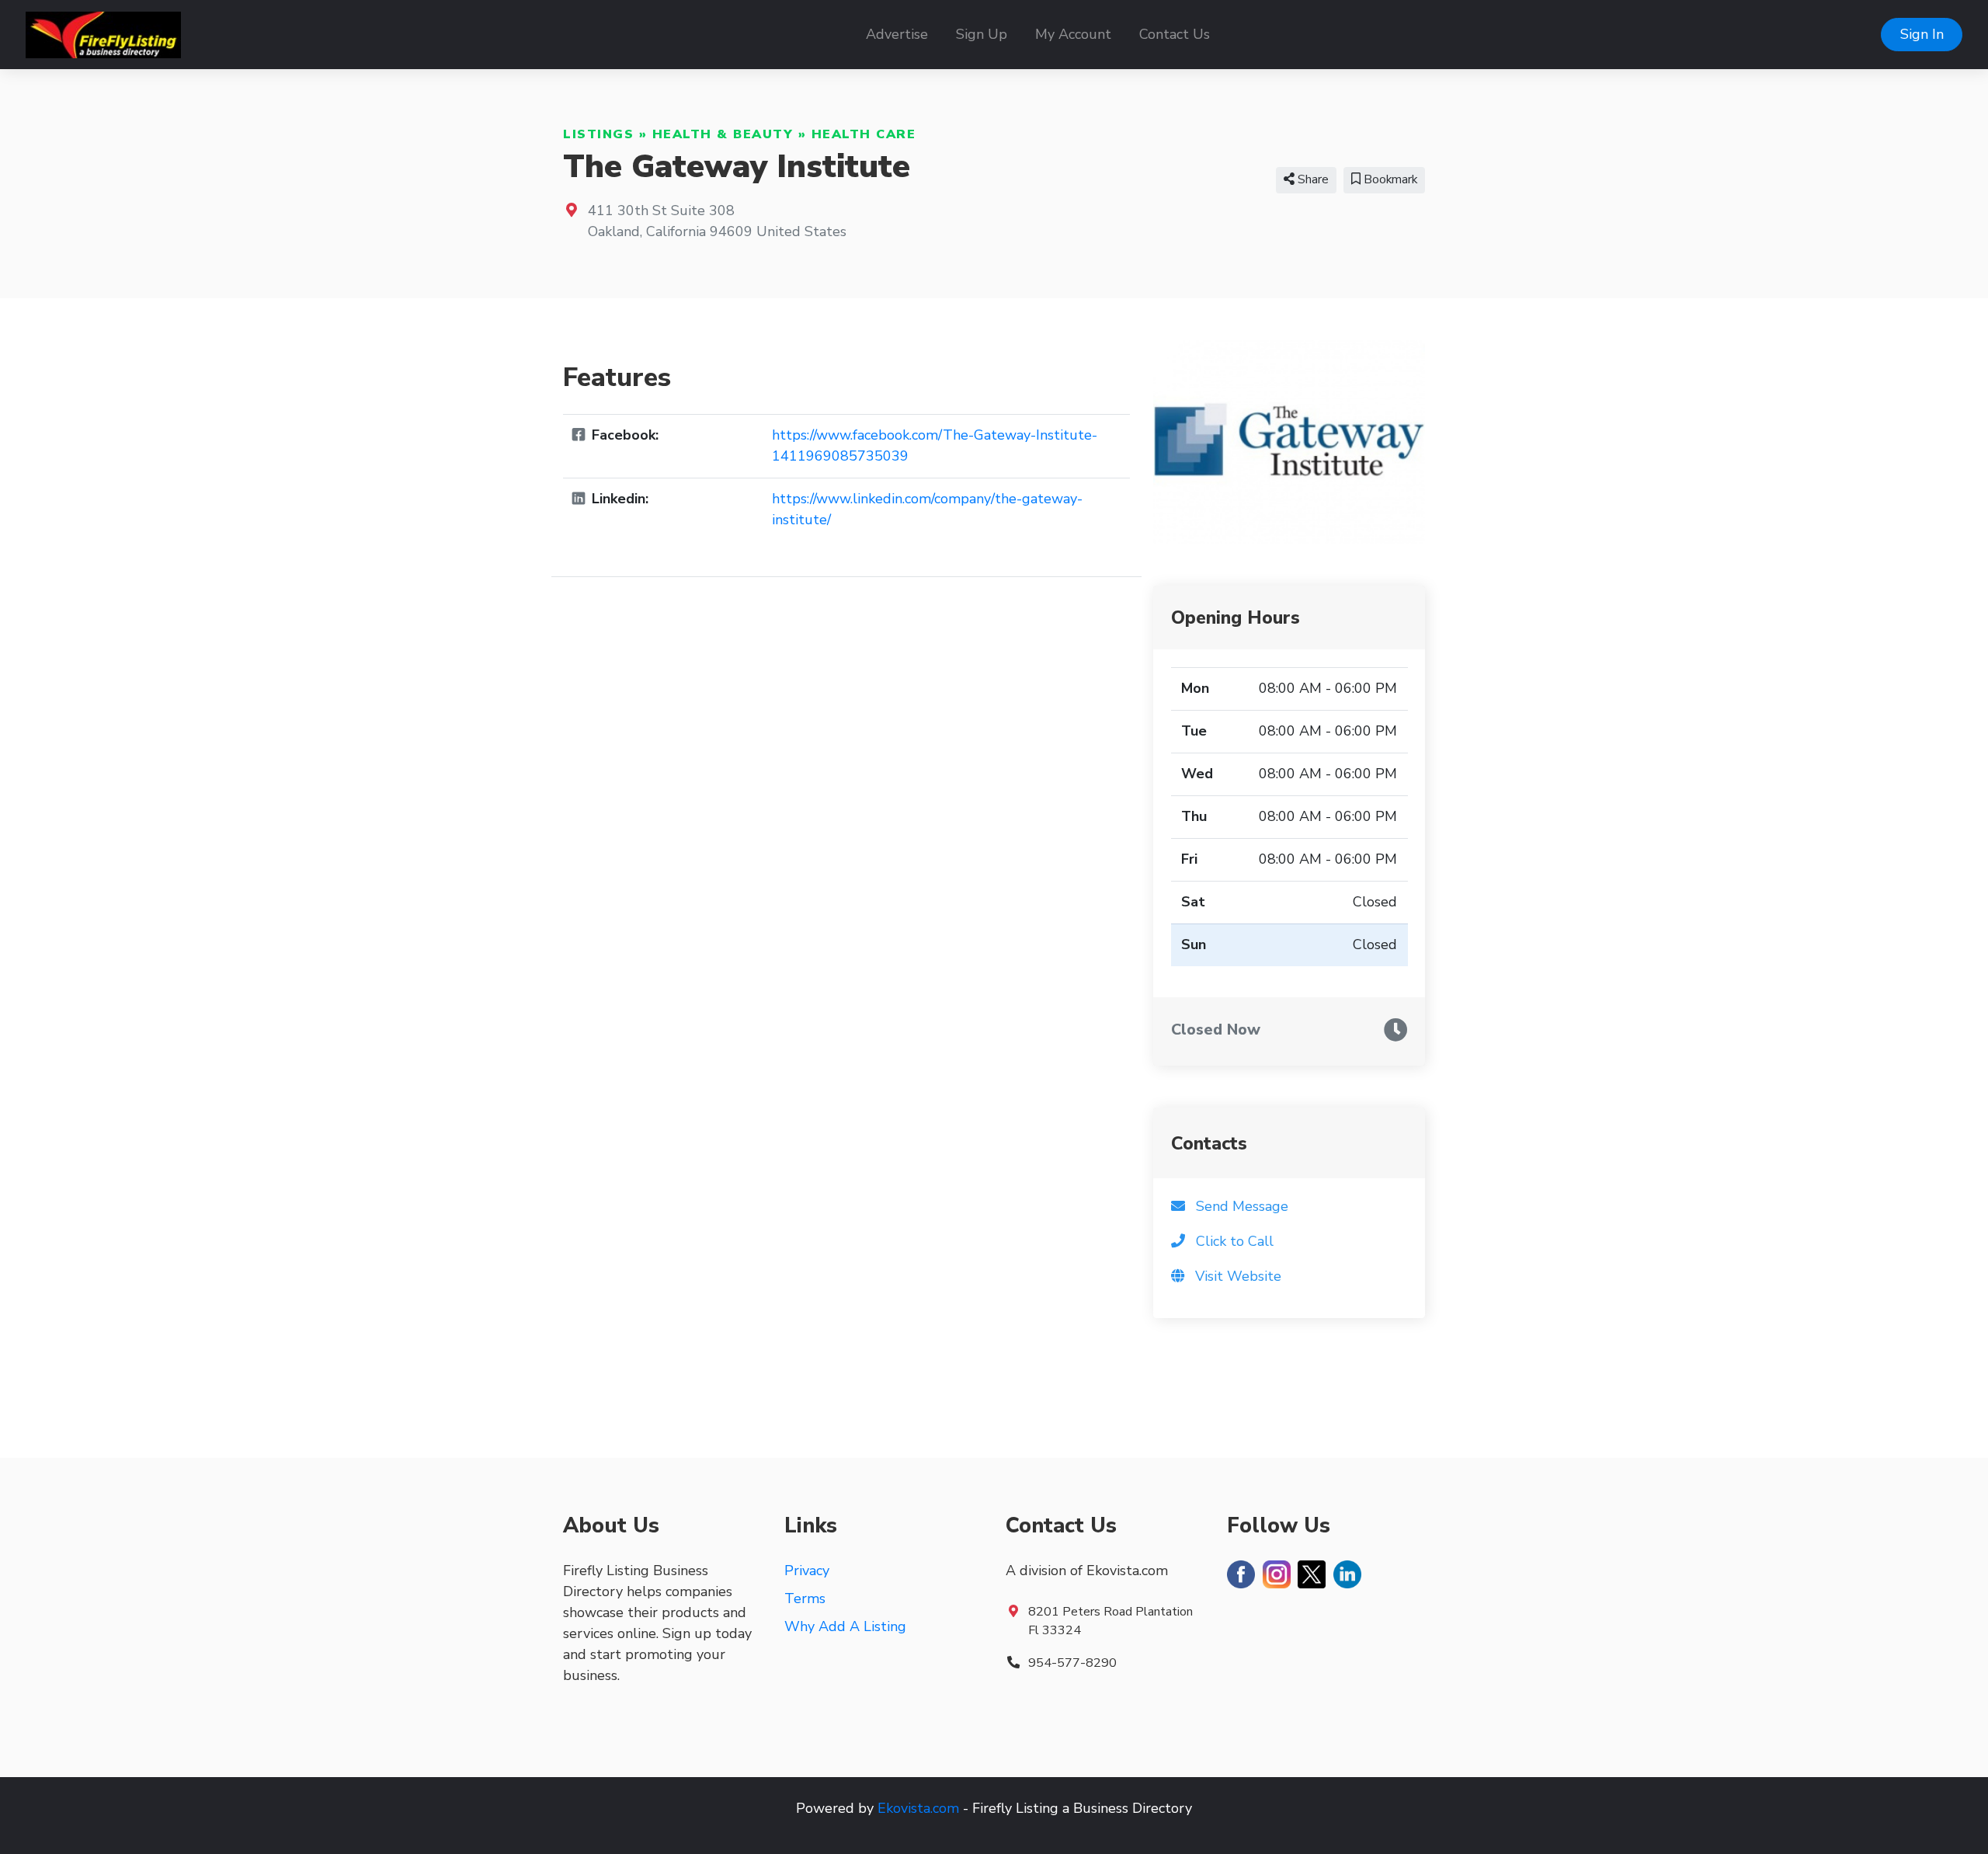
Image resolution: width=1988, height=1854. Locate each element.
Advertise (897, 34)
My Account (1073, 34)
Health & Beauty (723, 134)
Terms (805, 1598)
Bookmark (1389, 179)
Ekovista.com (918, 1808)
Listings (598, 134)
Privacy (807, 1571)
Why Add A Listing (845, 1626)
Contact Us (1175, 34)
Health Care (864, 134)
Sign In (1922, 34)
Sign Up (982, 34)
